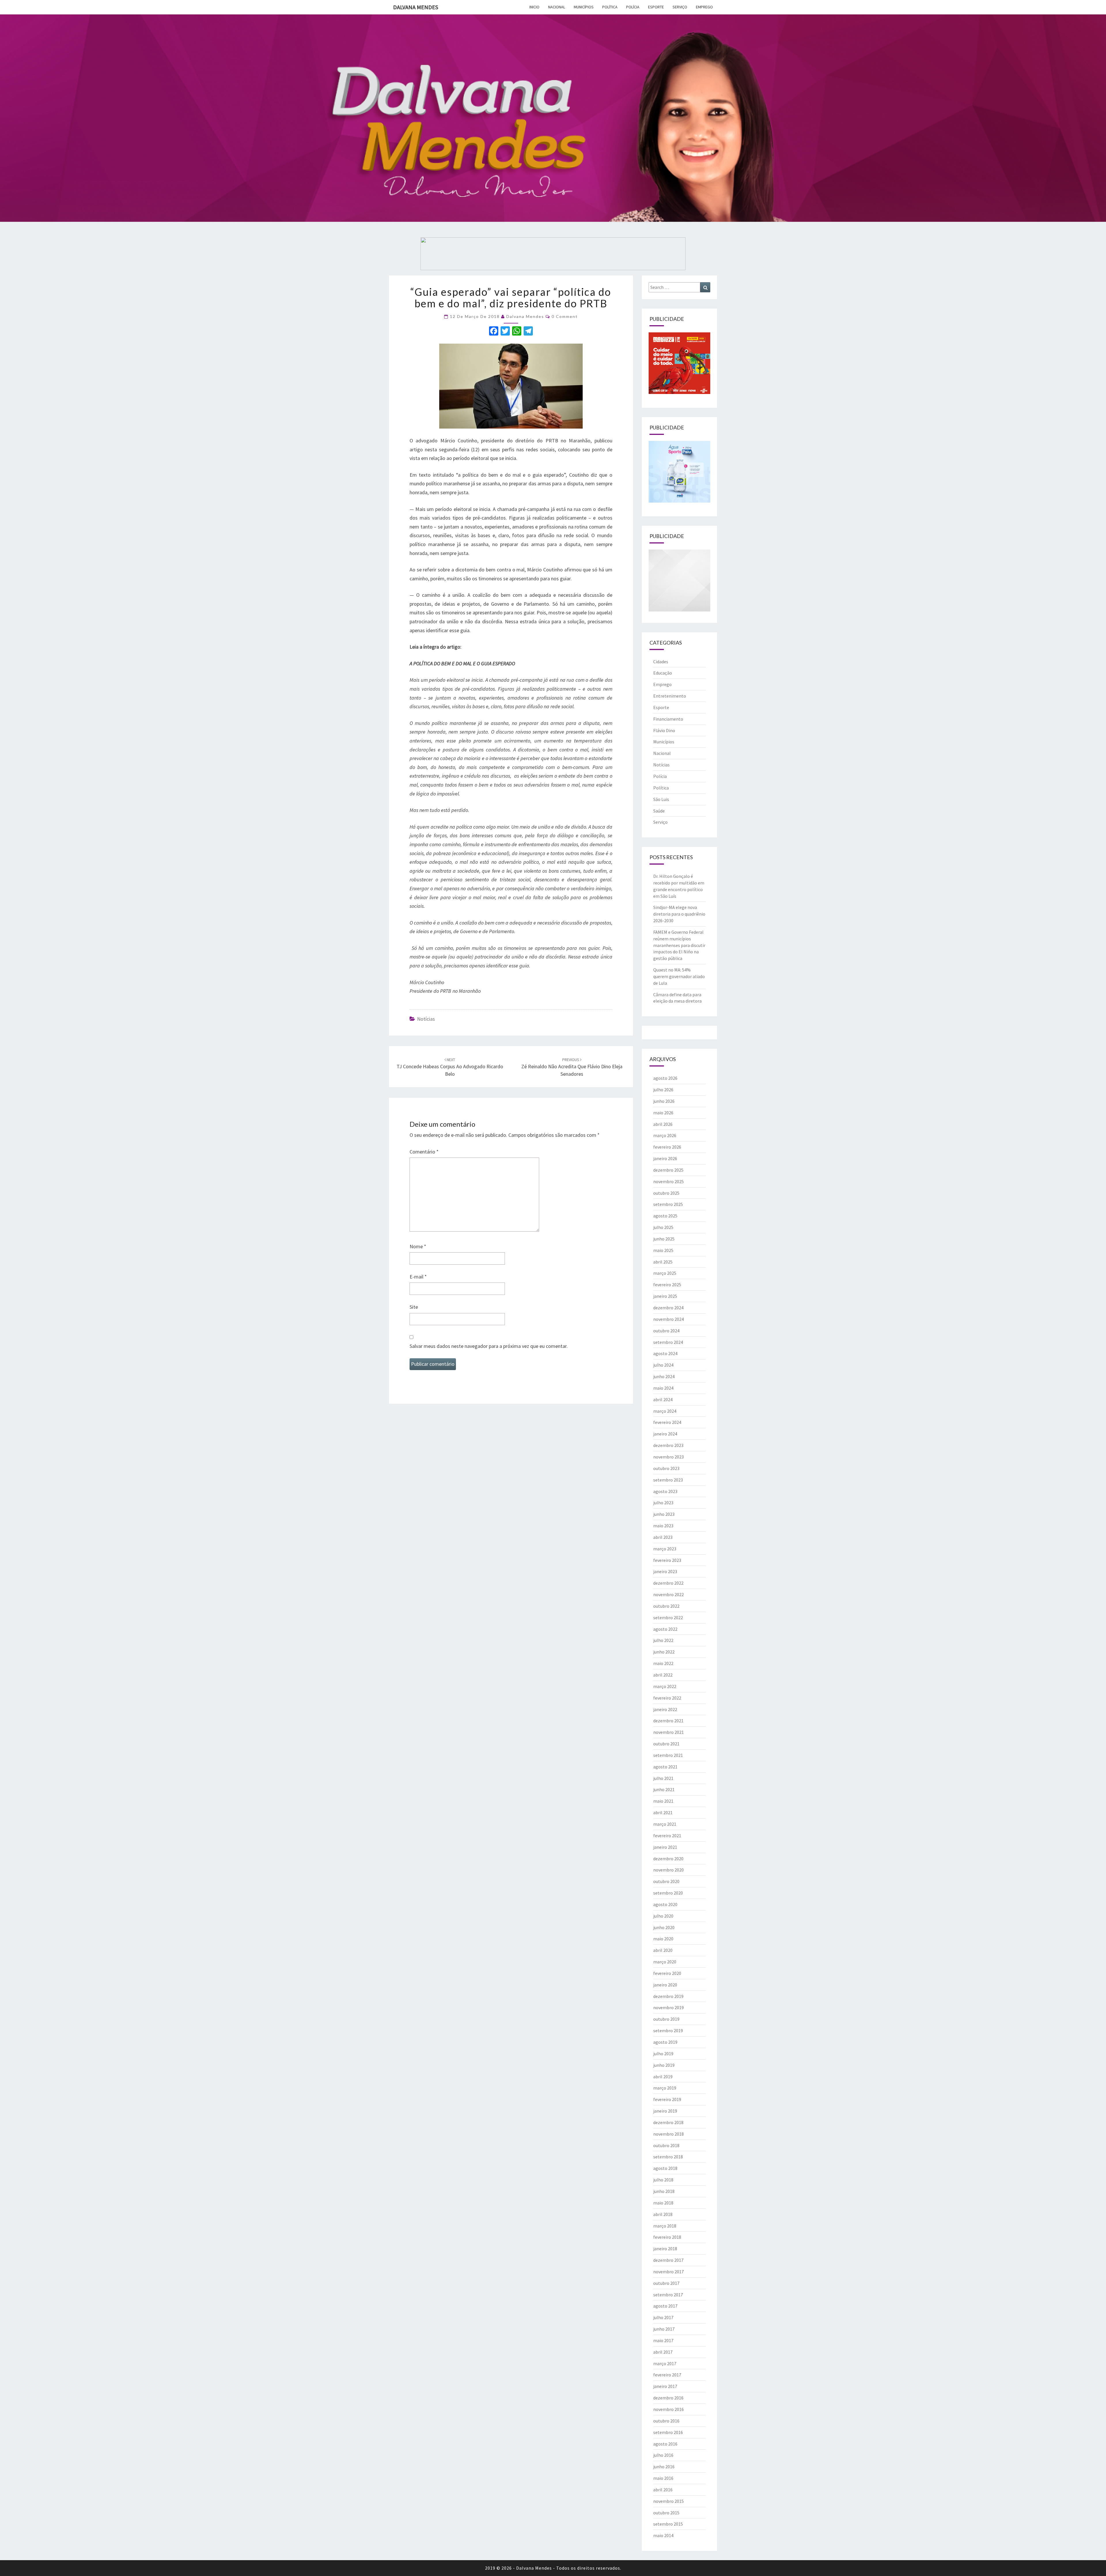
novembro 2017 (668, 2272)
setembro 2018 (668, 2157)
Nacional (557, 7)
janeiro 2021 (665, 1847)
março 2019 (665, 2088)
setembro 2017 (668, 2295)
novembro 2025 (668, 1181)
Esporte (656, 7)
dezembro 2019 (668, 1996)
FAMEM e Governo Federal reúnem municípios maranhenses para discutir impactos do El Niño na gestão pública (679, 945)
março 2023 (665, 1549)
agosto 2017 (665, 2306)
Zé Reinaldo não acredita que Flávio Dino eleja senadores (572, 1067)
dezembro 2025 (668, 1170)
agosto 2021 (665, 1767)
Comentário (424, 1152)
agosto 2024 (665, 1353)
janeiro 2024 (665, 1434)
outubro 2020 (666, 1881)
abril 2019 (663, 2077)
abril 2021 (663, 1812)
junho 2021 (664, 1789)
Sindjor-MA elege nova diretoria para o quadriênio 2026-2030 (679, 914)
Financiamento (668, 719)
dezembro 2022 (668, 1583)
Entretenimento (670, 696)
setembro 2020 (668, 1893)
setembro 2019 (668, 2031)
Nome (418, 1246)
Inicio (534, 7)
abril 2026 (663, 1124)
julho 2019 (663, 2054)
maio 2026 (663, 1113)
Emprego (704, 7)
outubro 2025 (666, 1193)
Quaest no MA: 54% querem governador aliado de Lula (679, 976)
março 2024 (665, 1411)
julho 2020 (663, 1916)
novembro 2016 (668, 2409)
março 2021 (665, 1824)
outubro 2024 (666, 1331)
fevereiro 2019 (667, 2099)
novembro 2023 (668, 1457)
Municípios (584, 7)
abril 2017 (663, 2352)
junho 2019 (664, 2065)
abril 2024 (663, 1399)
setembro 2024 (668, 1342)
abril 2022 (663, 1675)
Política (610, 7)
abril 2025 (663, 1262)
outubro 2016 (666, 2421)
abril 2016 (663, 2490)
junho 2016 (664, 2467)
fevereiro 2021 (667, 1836)
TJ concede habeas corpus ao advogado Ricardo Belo (450, 1067)
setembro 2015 (668, 2524)
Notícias (426, 1019)
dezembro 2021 (668, 1721)
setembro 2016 (668, 2432)
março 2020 (665, 1962)
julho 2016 (663, 2455)
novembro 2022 (668, 1594)
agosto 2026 (665, 1078)
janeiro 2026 (665, 1158)
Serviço (680, 7)
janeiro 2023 (665, 1571)
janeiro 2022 (665, 1709)
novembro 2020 (668, 1870)
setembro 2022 (668, 1617)
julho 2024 (663, 1365)
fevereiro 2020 (667, 1973)
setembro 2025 (668, 1204)
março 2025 (665, 1273)
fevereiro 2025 (667, 1285)
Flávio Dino (664, 730)
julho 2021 (663, 1778)
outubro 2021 (666, 1744)
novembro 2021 (668, 1732)
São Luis (661, 799)
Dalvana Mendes (416, 7)
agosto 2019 (665, 2042)
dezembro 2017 (668, 2260)
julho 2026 (663, 1090)
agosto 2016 (665, 2444)
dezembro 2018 (668, 2122)
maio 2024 (663, 1388)
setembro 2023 (668, 1480)
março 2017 (665, 2363)
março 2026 (665, 1135)
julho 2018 (663, 2180)
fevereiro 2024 (667, 1422)
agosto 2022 (665, 1629)
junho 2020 (664, 1927)
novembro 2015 (668, 2501)
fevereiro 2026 (667, 1147)
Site (414, 1307)
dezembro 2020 (668, 1859)
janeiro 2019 (665, 2111)
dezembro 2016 (668, 2398)
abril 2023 (663, 1537)
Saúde (659, 811)
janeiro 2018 (665, 2249)
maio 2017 (663, 2340)
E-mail (418, 1277)
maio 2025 (663, 1250)
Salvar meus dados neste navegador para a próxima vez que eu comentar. (489, 1346)
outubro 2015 (666, 2513)
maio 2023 (663, 1526)
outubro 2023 (666, 1468)
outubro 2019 (666, 2019)
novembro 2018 (668, 2134)
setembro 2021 (668, 1755)
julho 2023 (663, 1503)
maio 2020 (663, 1939)
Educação (663, 673)
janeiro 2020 (665, 1985)
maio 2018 (663, 2203)
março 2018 (665, 2226)
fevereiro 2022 (667, 1698)
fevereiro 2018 (667, 2237)
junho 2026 (664, 1101)
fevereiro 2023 (667, 1560)
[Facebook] (494, 332)
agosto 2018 (665, 2168)
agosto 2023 (665, 1491)
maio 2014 (663, 2535)
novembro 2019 (668, 2007)
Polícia (633, 7)
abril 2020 (663, 1950)
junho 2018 (664, 2191)
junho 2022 (664, 1652)
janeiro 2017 (665, 2386)
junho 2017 (664, 2329)
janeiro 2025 (665, 1296)
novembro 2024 (668, 1319)
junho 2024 (664, 1376)
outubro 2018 (666, 2145)
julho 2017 (663, 2317)
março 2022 (665, 1686)
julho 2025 (663, 1227)
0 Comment (565, 316)
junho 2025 (664, 1239)
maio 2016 (663, 2478)
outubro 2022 (666, 1606)
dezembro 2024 (668, 1308)
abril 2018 (663, 2214)
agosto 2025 (665, 1216)
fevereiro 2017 (667, 2375)
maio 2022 (663, 1663)
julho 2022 (663, 1640)
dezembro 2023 (668, 1445)
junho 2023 (664, 1514)
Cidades (661, 662)
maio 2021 (663, 1801)
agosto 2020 (665, 1904)
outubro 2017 (666, 2283)
